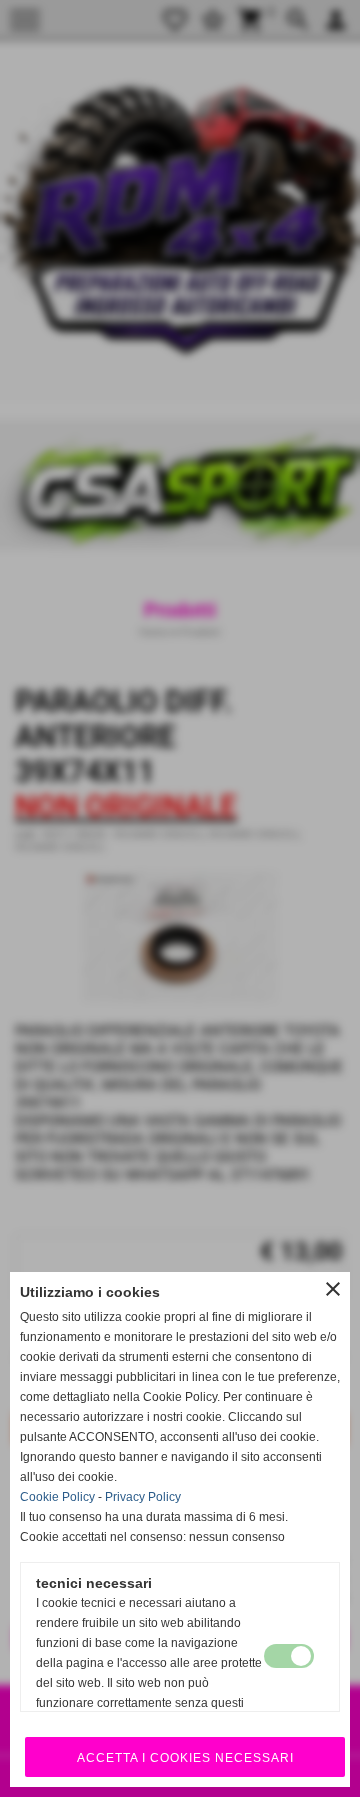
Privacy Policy (143, 1497)
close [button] (333, 1289)
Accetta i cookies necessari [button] (185, 1758)
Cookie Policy (57, 1497)
